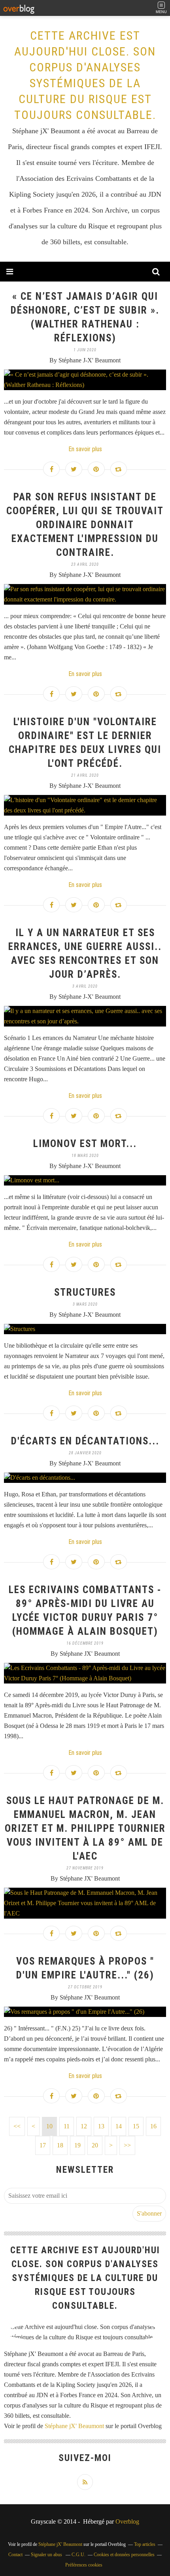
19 (77, 2145)
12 (84, 2126)
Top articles (145, 2544)
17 (43, 2145)
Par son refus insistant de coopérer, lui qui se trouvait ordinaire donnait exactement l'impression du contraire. (85, 525)
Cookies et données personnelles (124, 2555)
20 (95, 2145)
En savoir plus (85, 449)
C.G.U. (78, 2555)
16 (153, 2126)
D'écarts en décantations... (85, 1441)
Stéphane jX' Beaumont (74, 2426)
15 (136, 2126)
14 (119, 2126)
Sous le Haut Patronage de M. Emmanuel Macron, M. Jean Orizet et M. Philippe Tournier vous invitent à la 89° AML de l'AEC (85, 1828)
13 (101, 2126)
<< (17, 2126)
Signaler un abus (47, 2555)
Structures (85, 1292)
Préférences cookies (84, 2565)
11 (67, 2126)
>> (127, 2145)
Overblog (127, 2521)
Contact (15, 2555)
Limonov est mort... (85, 1144)
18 (60, 2145)
